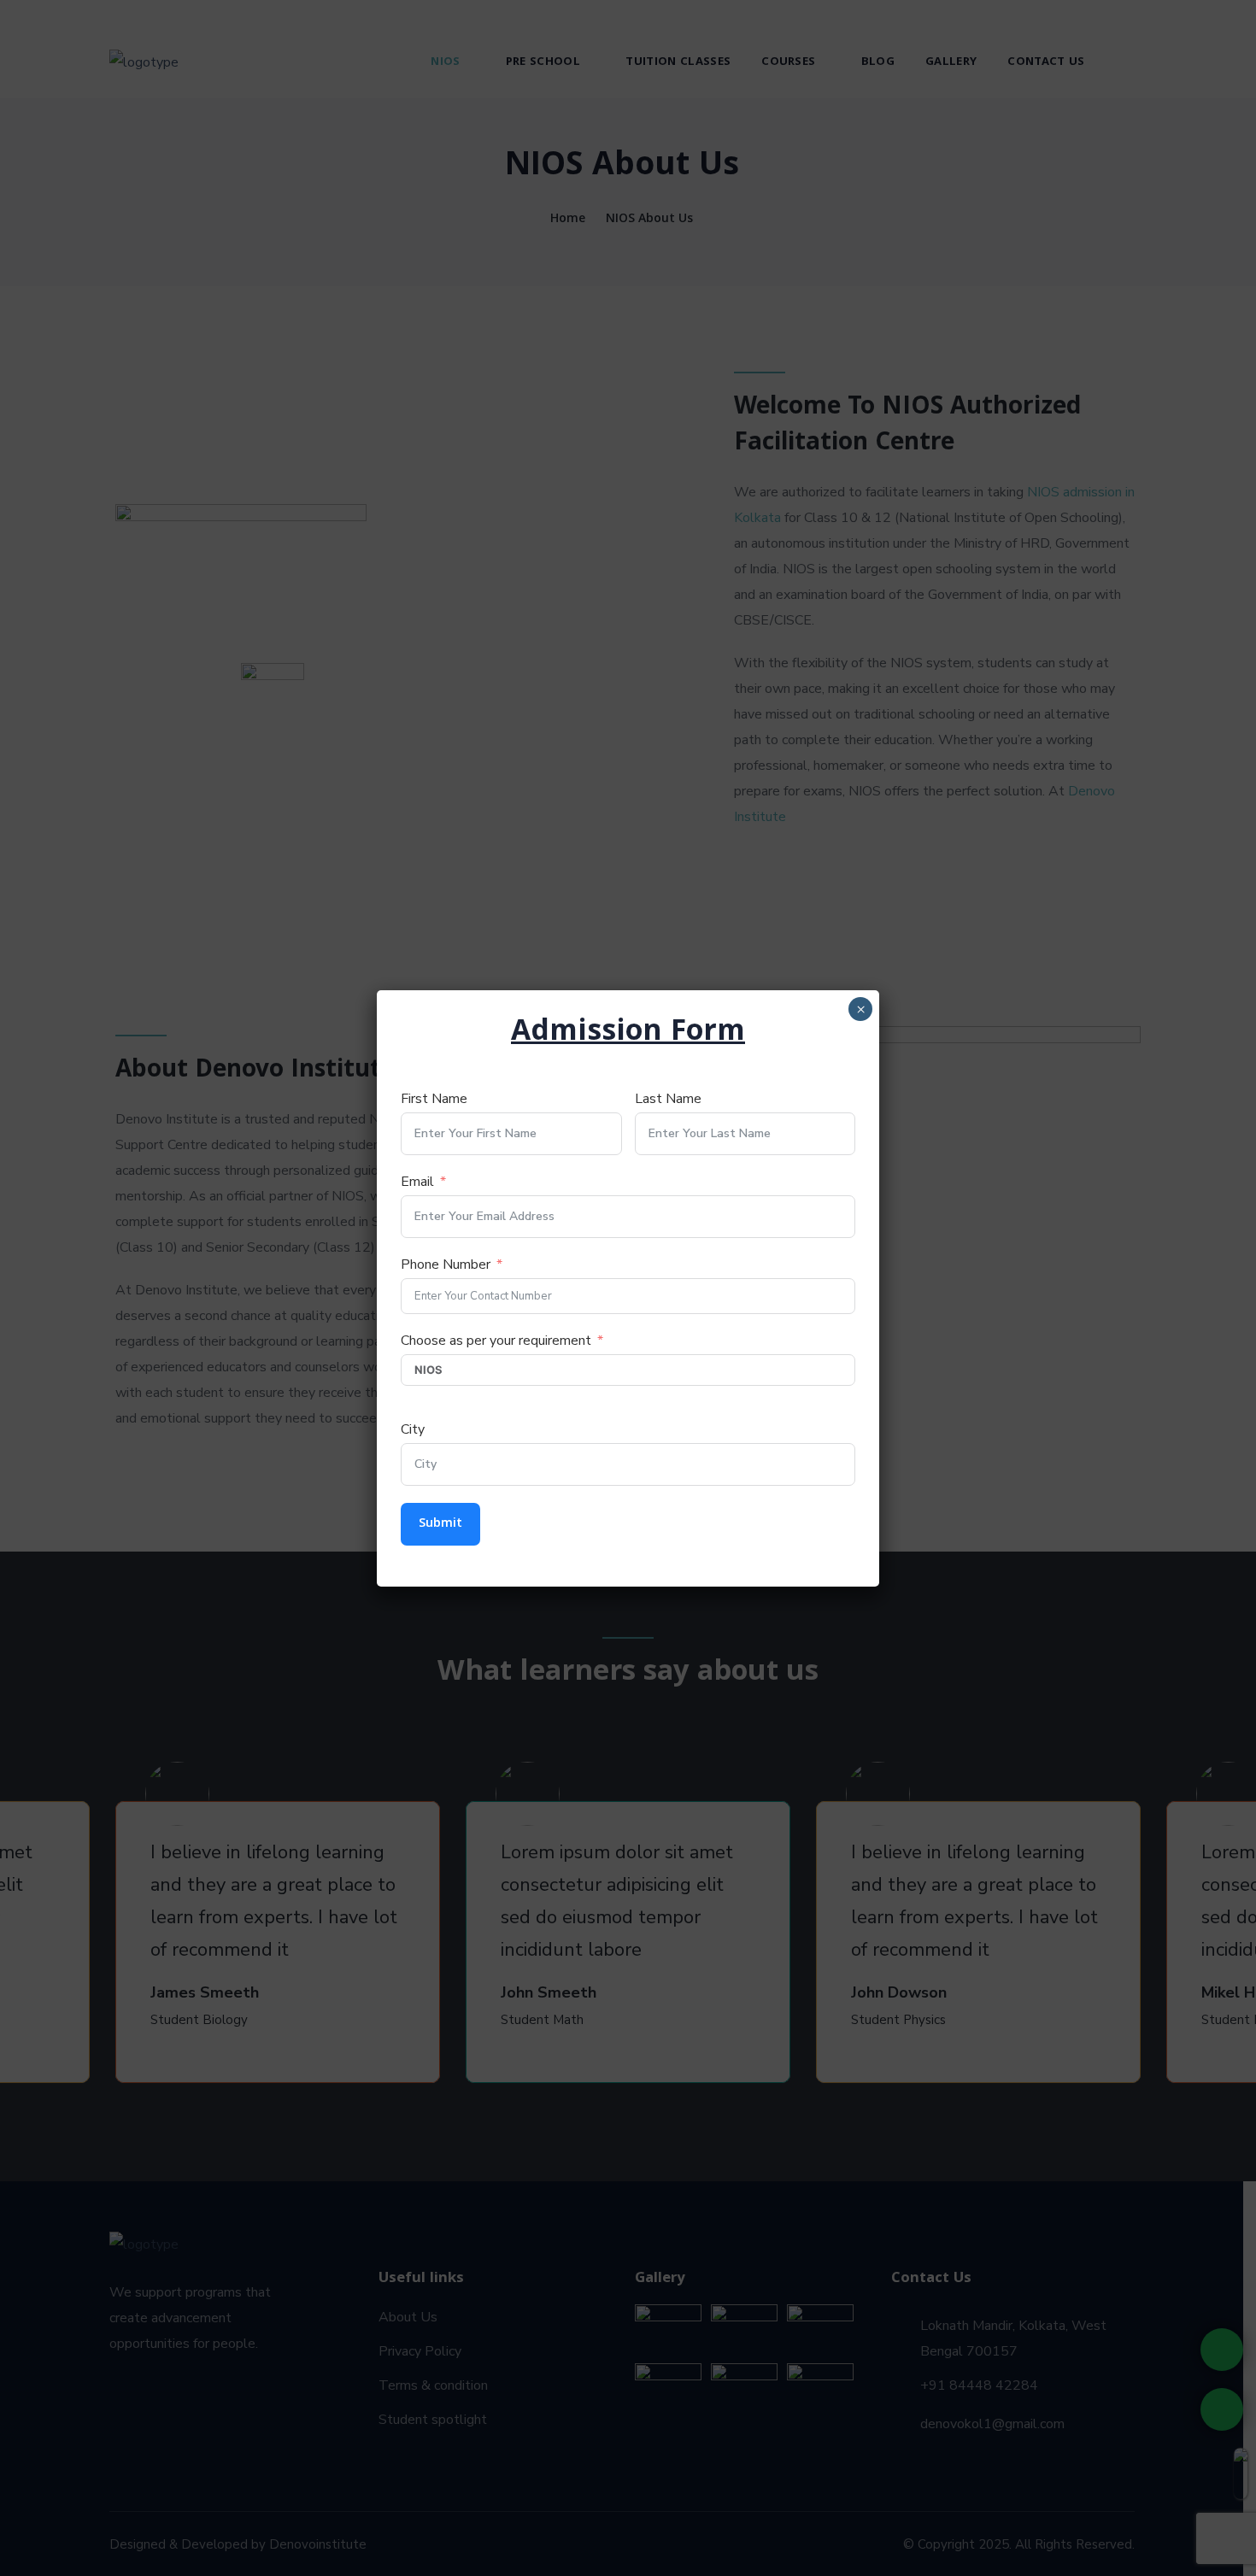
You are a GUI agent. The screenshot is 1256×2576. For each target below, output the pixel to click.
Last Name (668, 1099)
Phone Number (446, 1265)
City (413, 1429)
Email (417, 1182)
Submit (440, 1524)
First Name (434, 1099)
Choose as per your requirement (496, 1341)
